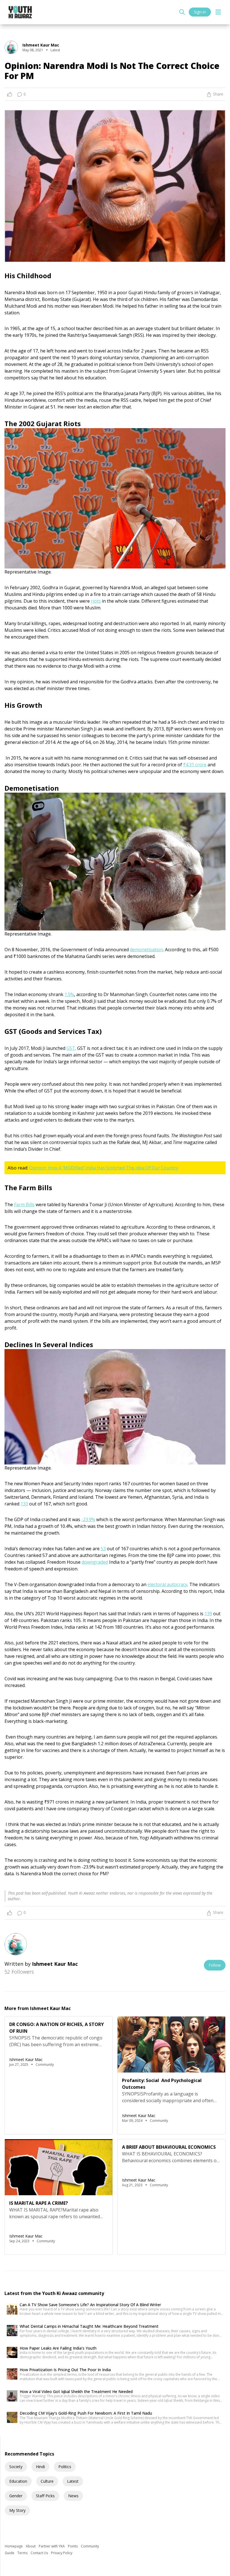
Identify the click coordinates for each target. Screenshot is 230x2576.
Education (18, 2481)
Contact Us (40, 2553)
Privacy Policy (62, 2553)
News (73, 2496)
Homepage (14, 2546)
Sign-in (200, 12)
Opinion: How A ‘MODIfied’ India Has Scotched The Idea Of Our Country (104, 1168)
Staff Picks (45, 2496)
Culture (47, 2481)
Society (16, 2467)
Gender (16, 2496)
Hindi (40, 2467)
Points (73, 2546)
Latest (73, 2481)
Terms (23, 2553)
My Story (17, 2510)
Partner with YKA (52, 2546)
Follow (215, 1965)
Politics (65, 2467)
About (31, 2546)
